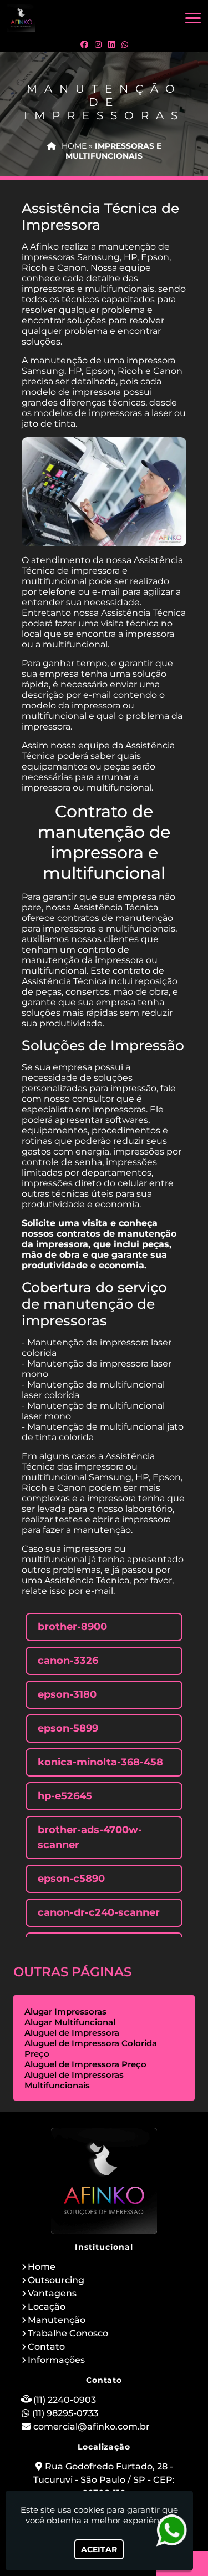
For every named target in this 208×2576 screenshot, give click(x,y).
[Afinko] (104, 2181)
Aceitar (99, 2549)
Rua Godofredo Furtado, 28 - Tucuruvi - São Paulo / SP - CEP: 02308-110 (104, 2480)
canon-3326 (68, 1661)
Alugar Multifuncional (70, 2022)
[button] (193, 18)
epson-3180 (67, 1694)
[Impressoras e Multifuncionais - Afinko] (21, 18)
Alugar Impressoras (65, 2011)
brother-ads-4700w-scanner (90, 1837)
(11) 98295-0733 (65, 2413)
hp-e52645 (65, 1796)
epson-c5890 (71, 1879)
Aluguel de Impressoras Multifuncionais (74, 2080)
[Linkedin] (111, 44)
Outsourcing (56, 2280)
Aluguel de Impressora (72, 2033)
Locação (47, 2307)
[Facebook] (84, 44)
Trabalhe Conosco (68, 2333)
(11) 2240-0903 (65, 2400)
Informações (56, 2360)
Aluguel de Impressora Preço (85, 2064)
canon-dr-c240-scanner (99, 1912)
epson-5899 (68, 1728)
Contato (46, 2347)
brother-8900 (72, 1627)
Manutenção (57, 2320)
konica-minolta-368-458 (100, 1762)
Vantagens (52, 2293)
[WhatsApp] (125, 44)
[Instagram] (98, 44)
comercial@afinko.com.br (92, 2426)
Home (42, 2267)
